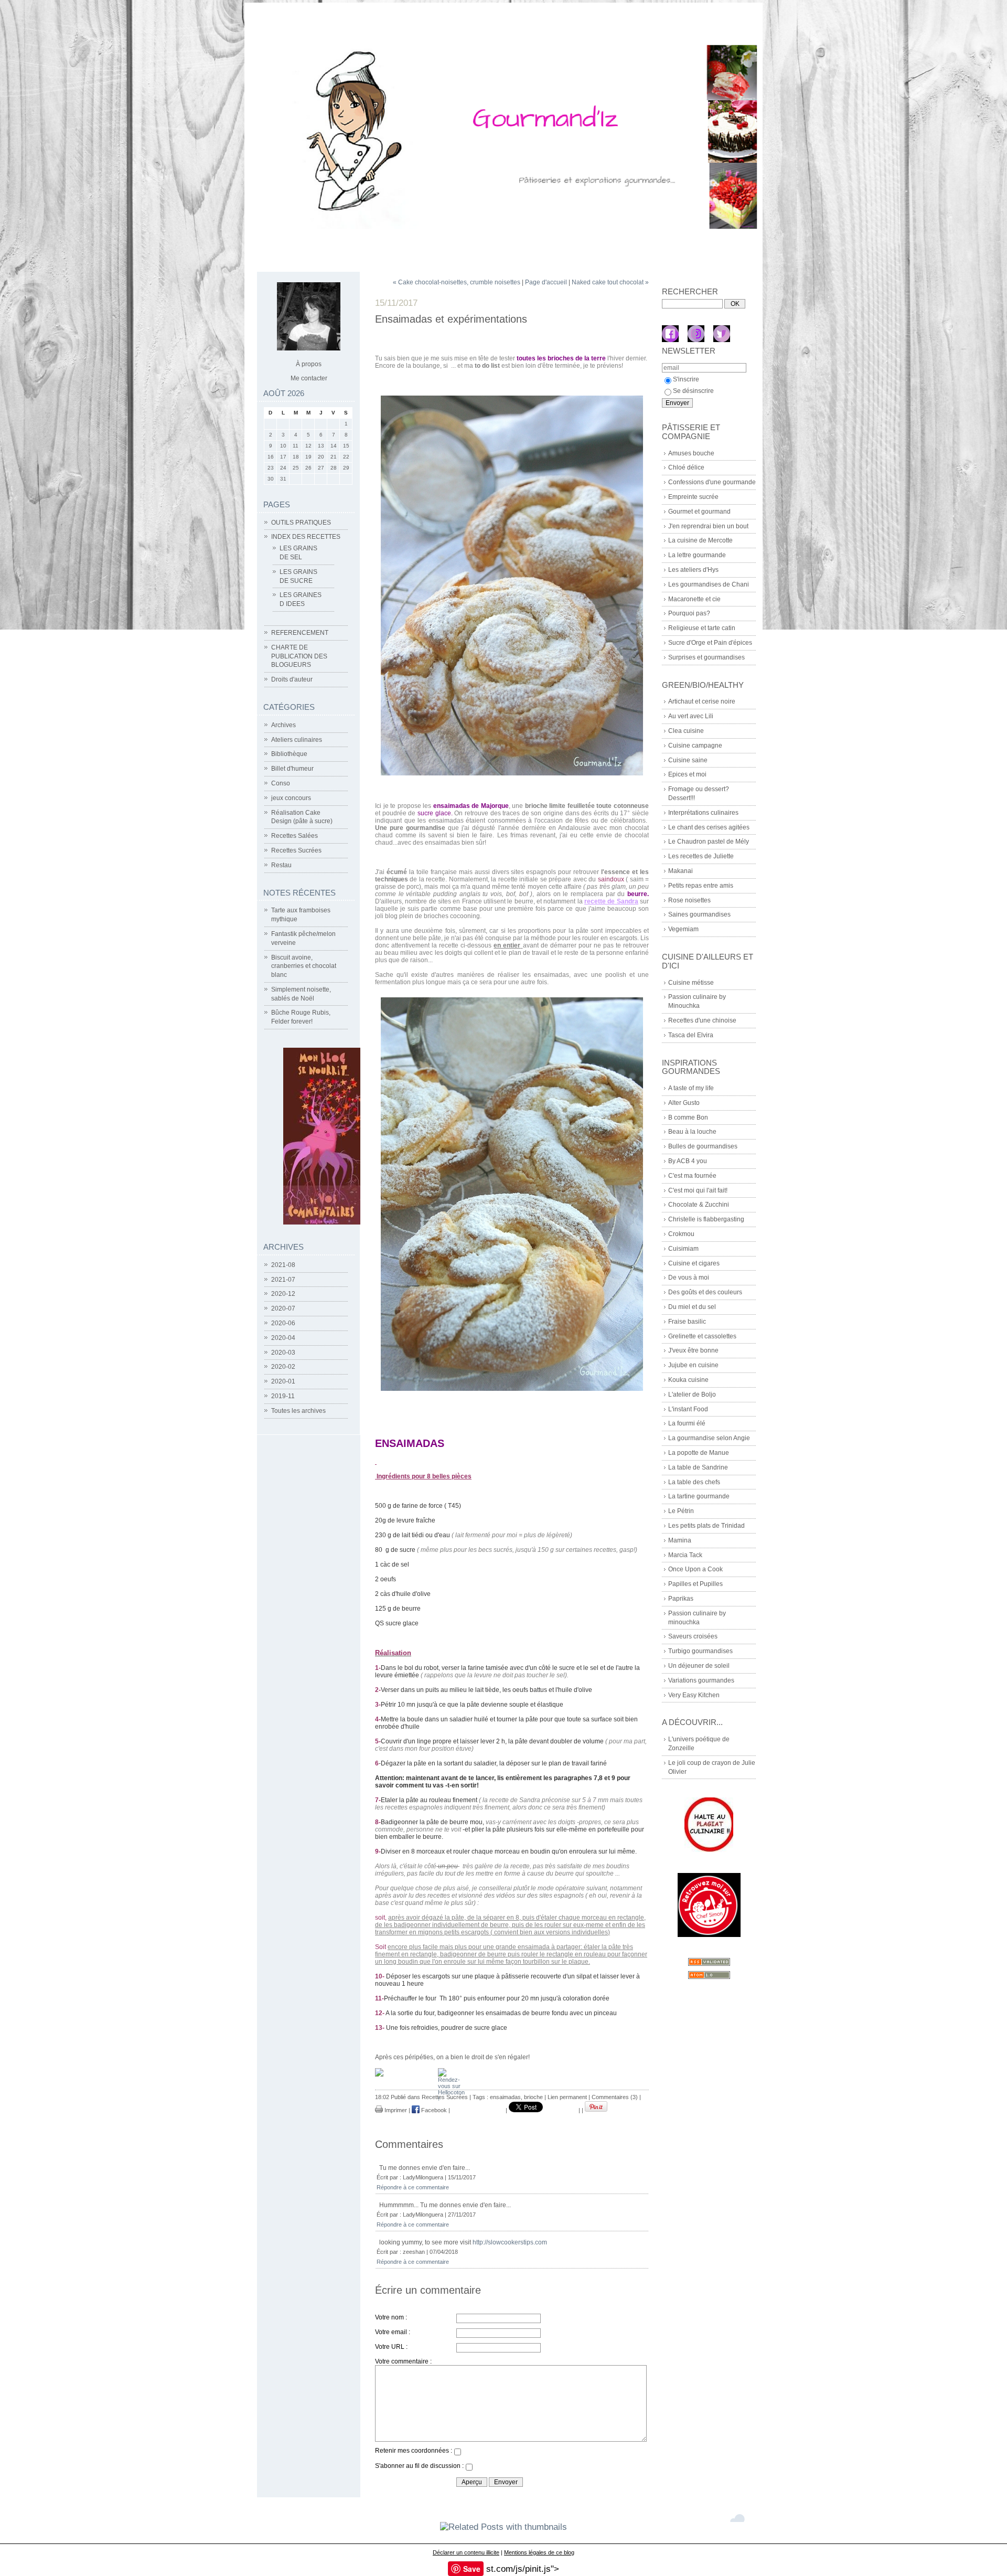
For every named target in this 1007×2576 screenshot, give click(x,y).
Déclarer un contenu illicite (466, 2552)
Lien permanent (567, 2097)
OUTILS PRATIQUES (301, 523)
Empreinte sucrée (693, 497)
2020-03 (283, 1353)
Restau (281, 865)
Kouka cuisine (688, 1380)
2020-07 (283, 1308)
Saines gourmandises (699, 914)
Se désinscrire (693, 391)
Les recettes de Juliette (701, 856)
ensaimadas (505, 2097)
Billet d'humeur (292, 769)
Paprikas (681, 1599)
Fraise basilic (687, 1322)
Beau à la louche (692, 1132)
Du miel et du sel (692, 1307)
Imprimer (395, 2110)
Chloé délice (686, 467)
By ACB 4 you (688, 1161)
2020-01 (283, 1381)
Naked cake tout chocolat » (610, 282)
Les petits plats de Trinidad (706, 1526)
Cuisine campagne (695, 746)
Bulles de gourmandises (703, 1146)
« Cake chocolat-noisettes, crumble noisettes (457, 282)
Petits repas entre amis (701, 886)
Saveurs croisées (693, 1636)
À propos (309, 364)
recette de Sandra (611, 901)
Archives (283, 725)
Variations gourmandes (701, 1680)
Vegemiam (683, 929)
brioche (533, 2097)
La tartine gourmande (699, 1496)
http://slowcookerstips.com (510, 2242)
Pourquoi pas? (689, 613)
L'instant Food (688, 1409)
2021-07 (283, 1280)
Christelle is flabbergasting (706, 1219)
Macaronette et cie (694, 599)
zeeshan (414, 2252)
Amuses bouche (691, 453)
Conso (281, 783)
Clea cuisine (686, 731)
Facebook (433, 2110)
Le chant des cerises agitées (709, 827)
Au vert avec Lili (691, 716)
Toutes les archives (298, 1411)
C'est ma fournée (692, 1176)
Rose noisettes (689, 900)
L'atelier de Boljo (692, 1395)
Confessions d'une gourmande (712, 482)
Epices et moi (687, 774)
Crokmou (681, 1234)
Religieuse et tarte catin (702, 628)
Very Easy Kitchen (694, 1695)
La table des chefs (694, 1482)
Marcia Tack (685, 1555)
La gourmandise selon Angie (709, 1438)
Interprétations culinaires (703, 813)
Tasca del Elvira (691, 1035)
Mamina (680, 1540)
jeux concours (291, 798)
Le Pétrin (681, 1511)
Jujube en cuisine (693, 1365)
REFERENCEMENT (300, 633)
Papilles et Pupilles (695, 1584)
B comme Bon (688, 1117)
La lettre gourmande (697, 555)
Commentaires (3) (615, 2097)
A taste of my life (691, 1088)
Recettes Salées (294, 836)
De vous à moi (689, 1278)
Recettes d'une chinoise (702, 1020)
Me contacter (309, 378)
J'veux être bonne (693, 1350)
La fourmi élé (687, 1423)
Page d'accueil (546, 282)
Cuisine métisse (691, 983)
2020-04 (283, 1338)
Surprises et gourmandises (706, 657)
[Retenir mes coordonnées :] (457, 2453)
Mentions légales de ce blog (539, 2552)
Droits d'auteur (292, 679)
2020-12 (283, 1294)
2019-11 (283, 1396)
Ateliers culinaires (297, 740)
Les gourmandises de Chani (709, 584)
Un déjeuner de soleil (699, 1666)
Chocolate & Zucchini (699, 1205)
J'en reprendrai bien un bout (708, 526)
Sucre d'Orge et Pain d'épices (710, 643)
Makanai (681, 871)
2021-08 (283, 1265)
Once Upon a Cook (695, 1569)
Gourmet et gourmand (699, 512)
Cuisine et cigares (694, 1263)
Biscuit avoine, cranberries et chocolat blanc (304, 966)
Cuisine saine (688, 760)
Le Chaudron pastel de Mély (709, 842)
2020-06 (283, 1323)
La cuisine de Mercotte (700, 540)
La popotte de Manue (699, 1453)
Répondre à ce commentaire (413, 2187)
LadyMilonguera (423, 2177)
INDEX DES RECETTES (306, 537)
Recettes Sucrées (296, 850)
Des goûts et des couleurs (705, 1292)
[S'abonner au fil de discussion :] (469, 2468)
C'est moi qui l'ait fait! (698, 1190)
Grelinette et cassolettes (702, 1336)
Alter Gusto (684, 1103)
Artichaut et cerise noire (702, 701)
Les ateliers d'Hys (693, 570)
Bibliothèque (289, 754)
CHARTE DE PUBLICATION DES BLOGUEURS (299, 656)
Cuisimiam (683, 1249)
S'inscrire (686, 379)
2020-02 (283, 1367)
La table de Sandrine (698, 1467)
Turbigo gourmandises (700, 1651)
